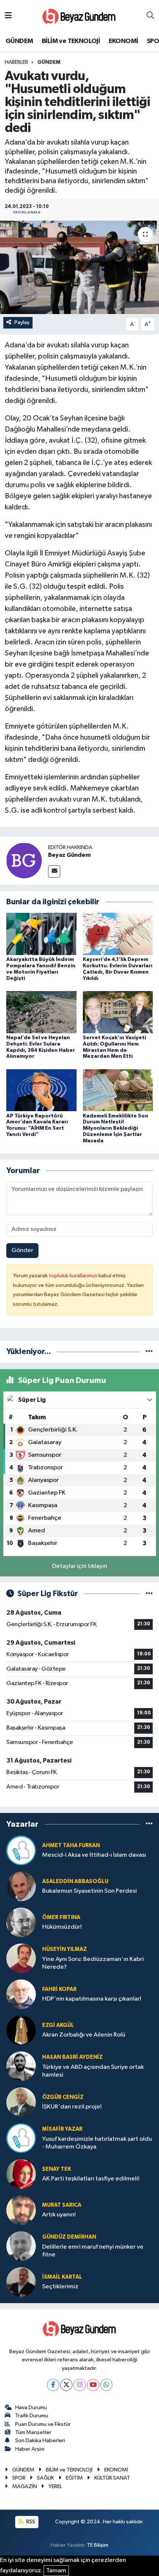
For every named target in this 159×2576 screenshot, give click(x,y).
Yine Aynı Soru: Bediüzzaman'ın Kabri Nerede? (93, 1963)
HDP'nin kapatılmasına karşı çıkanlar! (92, 1999)
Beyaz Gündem (69, 855)
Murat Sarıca (62, 2205)
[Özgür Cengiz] (21, 2102)
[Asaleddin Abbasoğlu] (21, 1886)
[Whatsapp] (106, 2385)
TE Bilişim (98, 2545)
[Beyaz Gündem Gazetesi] (79, 16)
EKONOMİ (124, 41)
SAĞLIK (45, 2478)
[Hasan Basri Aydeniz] (21, 2066)
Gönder (22, 1250)
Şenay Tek (57, 2169)
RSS (30, 2522)
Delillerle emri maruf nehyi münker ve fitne (93, 2251)
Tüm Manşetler (33, 2432)
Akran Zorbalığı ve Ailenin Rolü (84, 2035)
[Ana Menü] (8, 16)
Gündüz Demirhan (69, 2237)
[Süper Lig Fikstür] (149, 1594)
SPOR (19, 2478)
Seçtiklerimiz (60, 2287)
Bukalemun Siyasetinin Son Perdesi (89, 1891)
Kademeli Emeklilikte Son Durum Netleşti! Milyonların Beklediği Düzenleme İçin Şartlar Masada (116, 1128)
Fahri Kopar (59, 1989)
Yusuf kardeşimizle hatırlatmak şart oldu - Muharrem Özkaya (97, 2143)
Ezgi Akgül (58, 2025)
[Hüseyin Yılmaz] (21, 1958)
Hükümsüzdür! (62, 1927)
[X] (66, 2385)
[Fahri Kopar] (21, 1994)
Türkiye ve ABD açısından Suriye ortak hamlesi (93, 2071)
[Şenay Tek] (21, 2174)
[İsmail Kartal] (21, 2282)
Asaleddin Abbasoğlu (75, 1881)
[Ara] (150, 16)
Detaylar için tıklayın (80, 1566)
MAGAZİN (25, 2486)
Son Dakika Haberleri (40, 2440)
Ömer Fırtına (61, 1917)
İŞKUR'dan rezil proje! (72, 2107)
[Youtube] (93, 2385)
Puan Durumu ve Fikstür (43, 2424)
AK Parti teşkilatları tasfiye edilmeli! (91, 2179)
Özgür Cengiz (63, 2097)
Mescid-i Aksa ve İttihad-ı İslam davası (94, 1855)
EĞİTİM (74, 2478)
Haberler (16, 62)
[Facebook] (53, 2385)
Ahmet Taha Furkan (71, 1845)
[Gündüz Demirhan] (21, 2246)
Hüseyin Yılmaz (65, 1949)
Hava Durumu (31, 2407)
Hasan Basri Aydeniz (72, 2057)
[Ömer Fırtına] (21, 1922)
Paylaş (22, 322)
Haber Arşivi (30, 2449)
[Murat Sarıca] (21, 2210)
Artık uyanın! (59, 2215)
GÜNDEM (19, 41)
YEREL (55, 2486)
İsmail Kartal (62, 2277)
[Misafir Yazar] (21, 2138)
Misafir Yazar (62, 2129)
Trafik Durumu (32, 2416)
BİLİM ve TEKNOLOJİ (71, 41)
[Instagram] (80, 2385)
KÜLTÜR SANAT (112, 2478)
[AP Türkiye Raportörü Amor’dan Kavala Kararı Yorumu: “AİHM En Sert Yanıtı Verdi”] (41, 1090)
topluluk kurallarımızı (74, 1276)
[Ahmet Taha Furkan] (21, 1850)
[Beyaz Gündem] (24, 860)
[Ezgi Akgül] (21, 2030)
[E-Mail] (54, 871)
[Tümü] (149, 1352)
